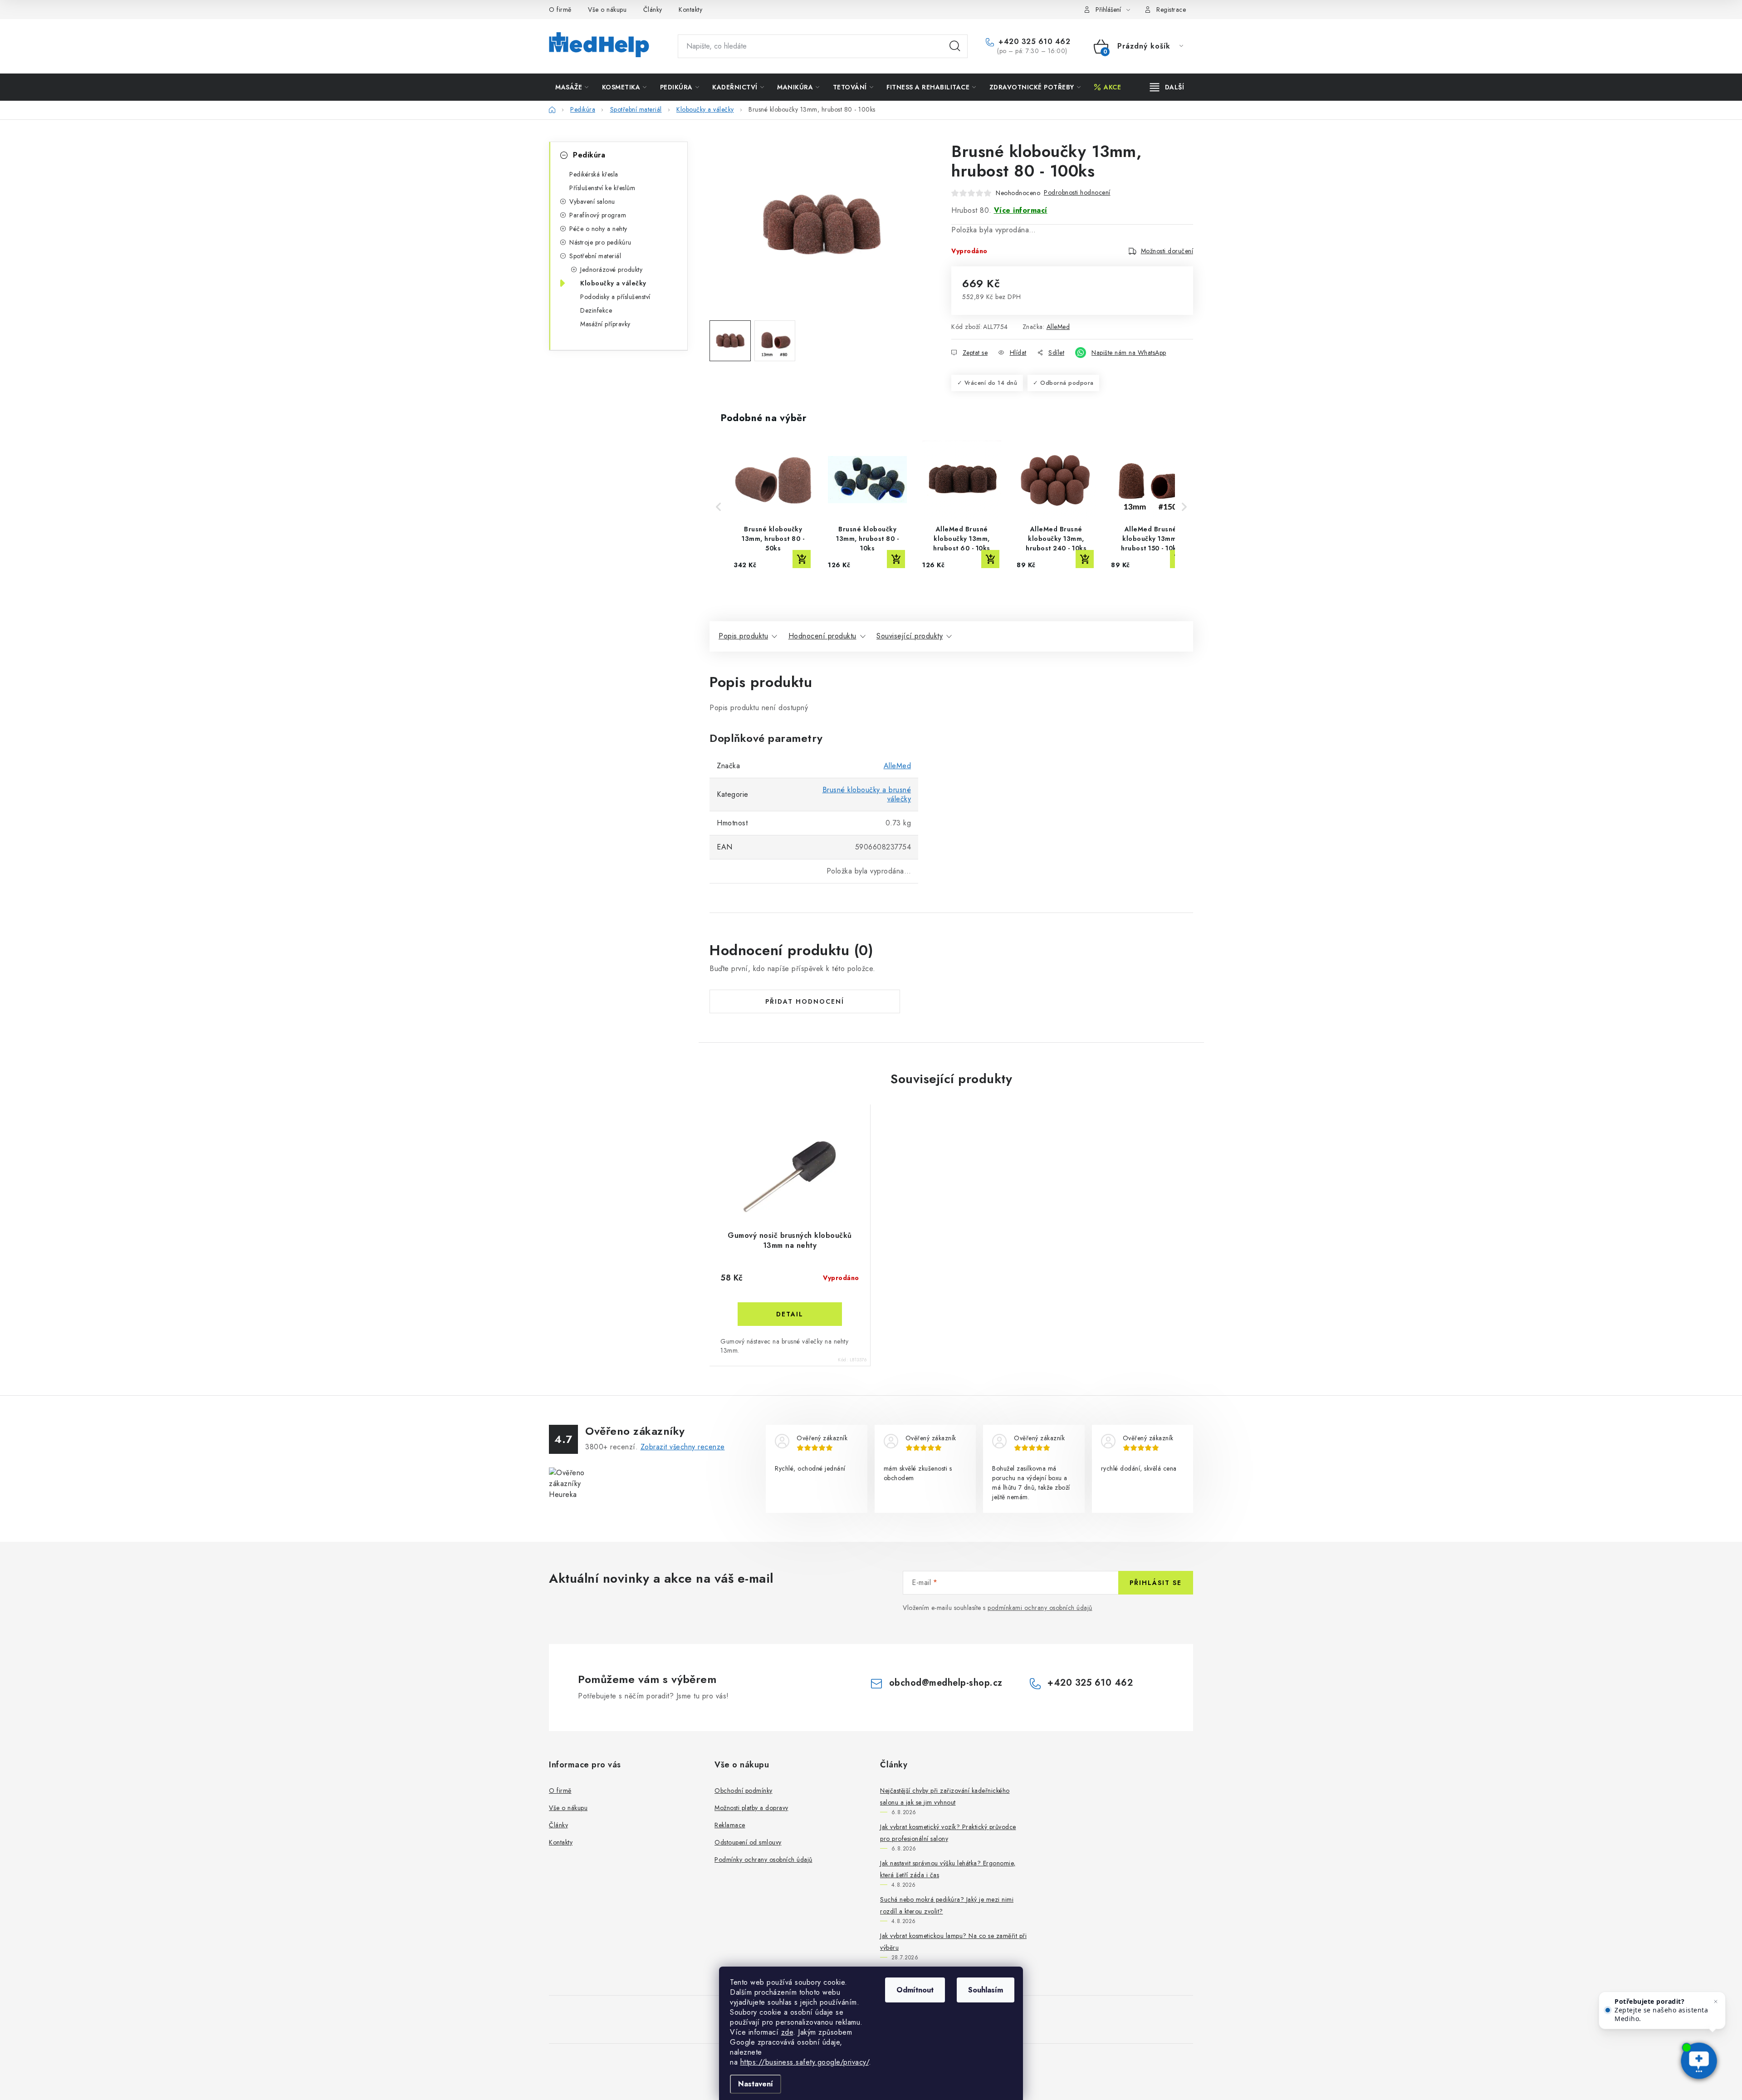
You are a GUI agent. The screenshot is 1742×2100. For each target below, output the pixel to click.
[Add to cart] (802, 559)
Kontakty (690, 10)
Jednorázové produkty (611, 270)
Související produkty (910, 636)
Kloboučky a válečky (613, 283)
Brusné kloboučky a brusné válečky (867, 794)
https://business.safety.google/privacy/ (805, 2062)
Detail (790, 1314)
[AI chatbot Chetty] (1699, 2062)
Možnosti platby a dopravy (751, 1808)
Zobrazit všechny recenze (683, 1447)
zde (787, 2032)
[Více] (1167, 87)
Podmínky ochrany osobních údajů (763, 1860)
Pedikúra (589, 155)
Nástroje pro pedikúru (600, 242)
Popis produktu (743, 636)
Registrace (1171, 10)
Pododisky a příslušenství (615, 297)
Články (653, 10)
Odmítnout (915, 1990)
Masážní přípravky (605, 324)
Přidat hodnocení (805, 1001)
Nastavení (756, 2084)
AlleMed (1058, 327)
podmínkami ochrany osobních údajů (1040, 1608)
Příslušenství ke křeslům (602, 188)
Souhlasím (986, 1990)
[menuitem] (572, 87)
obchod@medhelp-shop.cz (946, 1683)
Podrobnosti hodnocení (1077, 192)
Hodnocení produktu (822, 636)
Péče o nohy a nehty (598, 229)
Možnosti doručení (1167, 251)
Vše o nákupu (607, 10)
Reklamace (730, 1825)
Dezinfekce (596, 310)
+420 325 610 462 (1033, 42)
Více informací (1021, 210)
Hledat (955, 46)
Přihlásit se (1156, 1583)
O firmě (560, 10)
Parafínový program (598, 215)
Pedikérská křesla (594, 174)
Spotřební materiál (595, 256)
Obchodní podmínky (744, 1791)
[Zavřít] (1716, 2002)
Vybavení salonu (592, 201)
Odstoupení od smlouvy (748, 1842)
